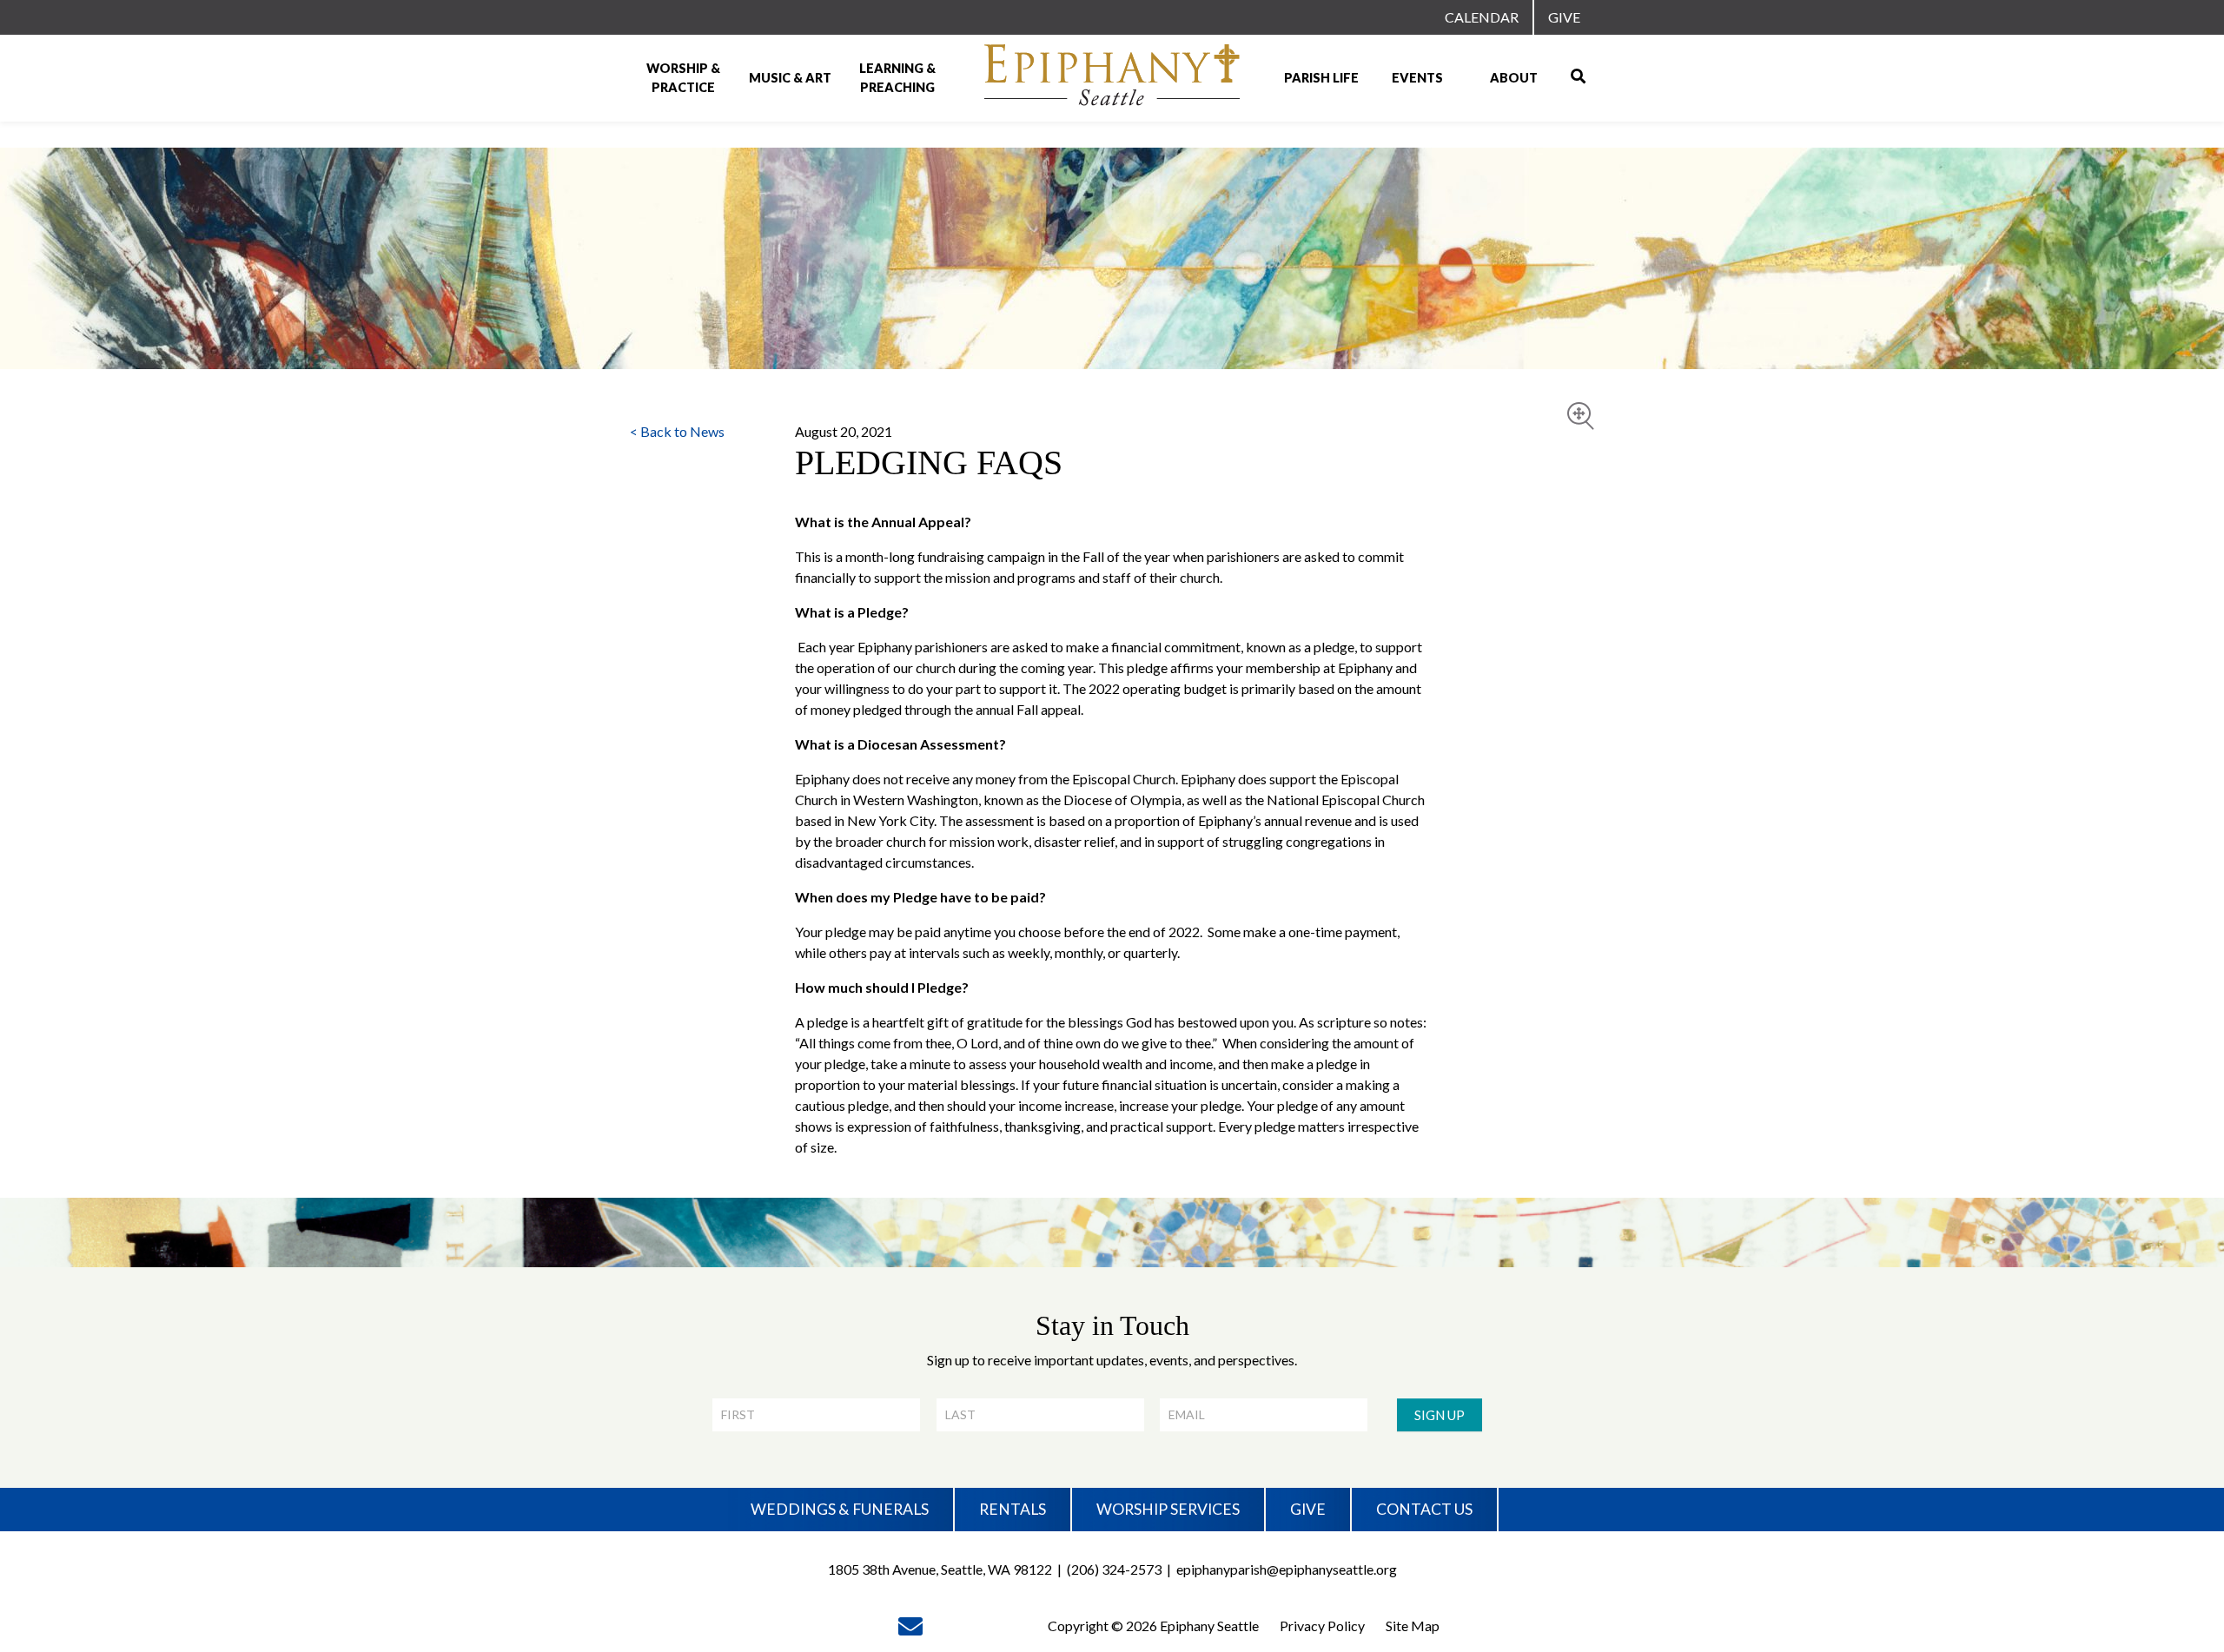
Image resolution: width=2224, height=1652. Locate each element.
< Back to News (677, 431)
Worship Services (1168, 1509)
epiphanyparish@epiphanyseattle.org (1287, 1569)
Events (1417, 78)
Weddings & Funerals (840, 1509)
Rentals (1013, 1509)
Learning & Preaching (897, 78)
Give (1564, 17)
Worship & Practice (683, 78)
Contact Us (1424, 1509)
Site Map (1413, 1626)
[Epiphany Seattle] (1112, 78)
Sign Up (1440, 1415)
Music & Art (790, 78)
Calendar (1482, 17)
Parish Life (1321, 78)
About (1514, 78)
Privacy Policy (1322, 1626)
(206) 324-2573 (1114, 1569)
